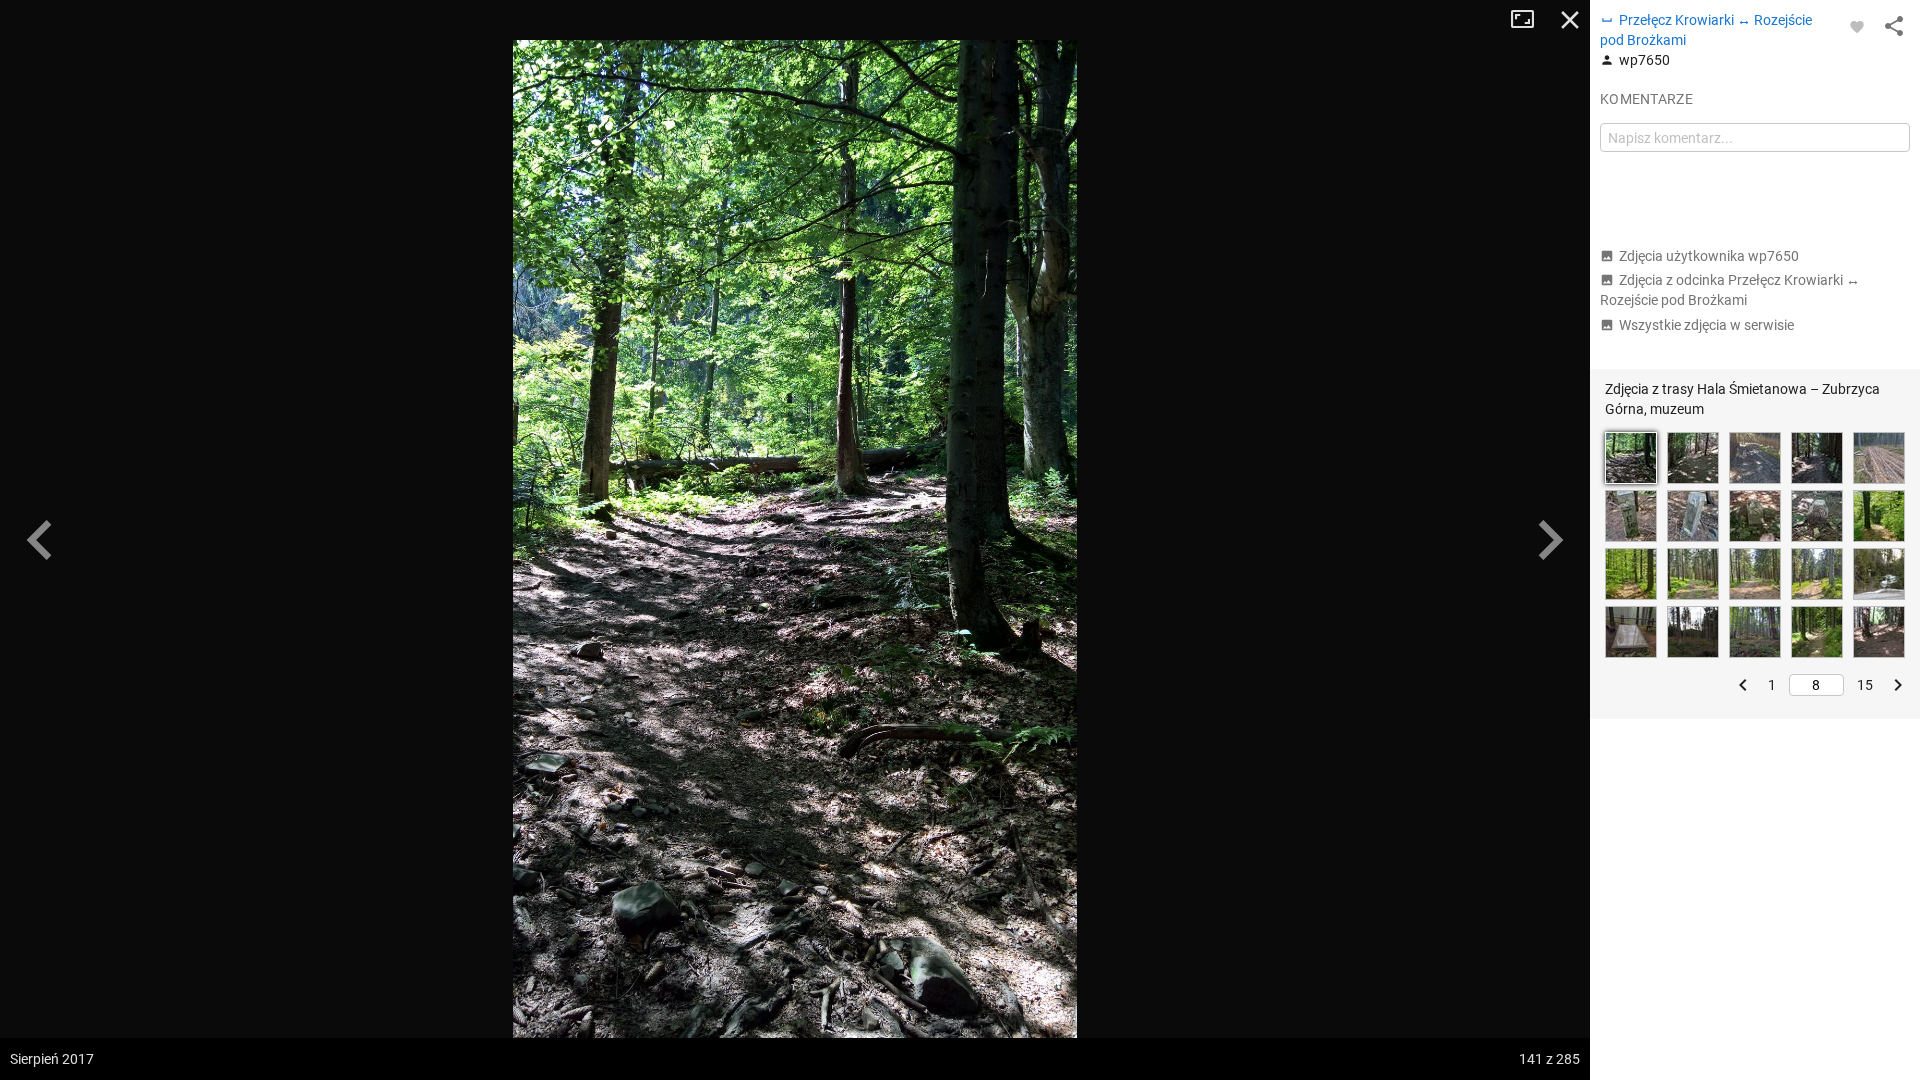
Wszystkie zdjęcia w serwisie (1706, 325)
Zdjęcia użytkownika (1709, 256)
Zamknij (1570, 20)
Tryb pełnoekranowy (1530, 20)
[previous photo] (40, 540)
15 (1865, 685)
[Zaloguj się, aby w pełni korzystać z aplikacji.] (1857, 26)
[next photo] (1550, 540)
